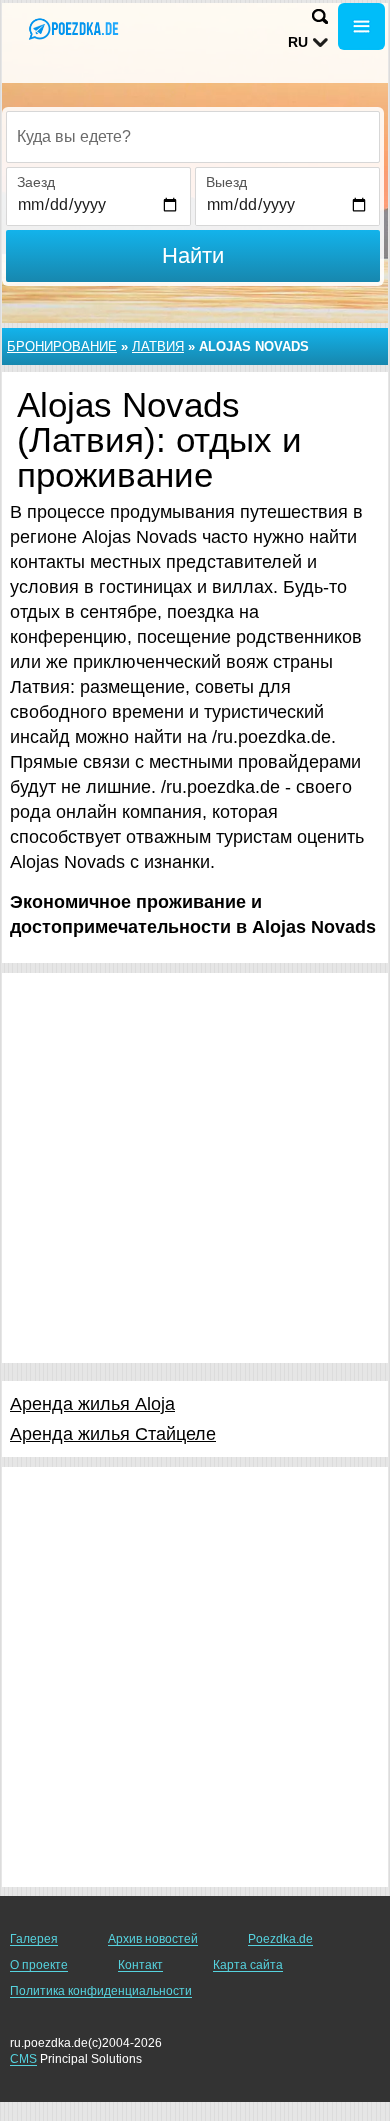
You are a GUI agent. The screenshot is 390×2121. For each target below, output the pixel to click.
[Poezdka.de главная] (75, 28)
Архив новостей (153, 1939)
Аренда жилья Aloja (92, 1404)
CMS (23, 2059)
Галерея (34, 1939)
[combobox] (193, 137)
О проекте (39, 1965)
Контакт (140, 1965)
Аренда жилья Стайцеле (113, 1434)
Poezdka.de (280, 1939)
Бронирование (62, 346)
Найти (193, 255)
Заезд (36, 182)
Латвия (158, 346)
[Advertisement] (195, 1168)
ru (298, 42)
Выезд (226, 182)
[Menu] (361, 26)
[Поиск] (320, 16)
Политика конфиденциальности (101, 1991)
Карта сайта (248, 1965)
